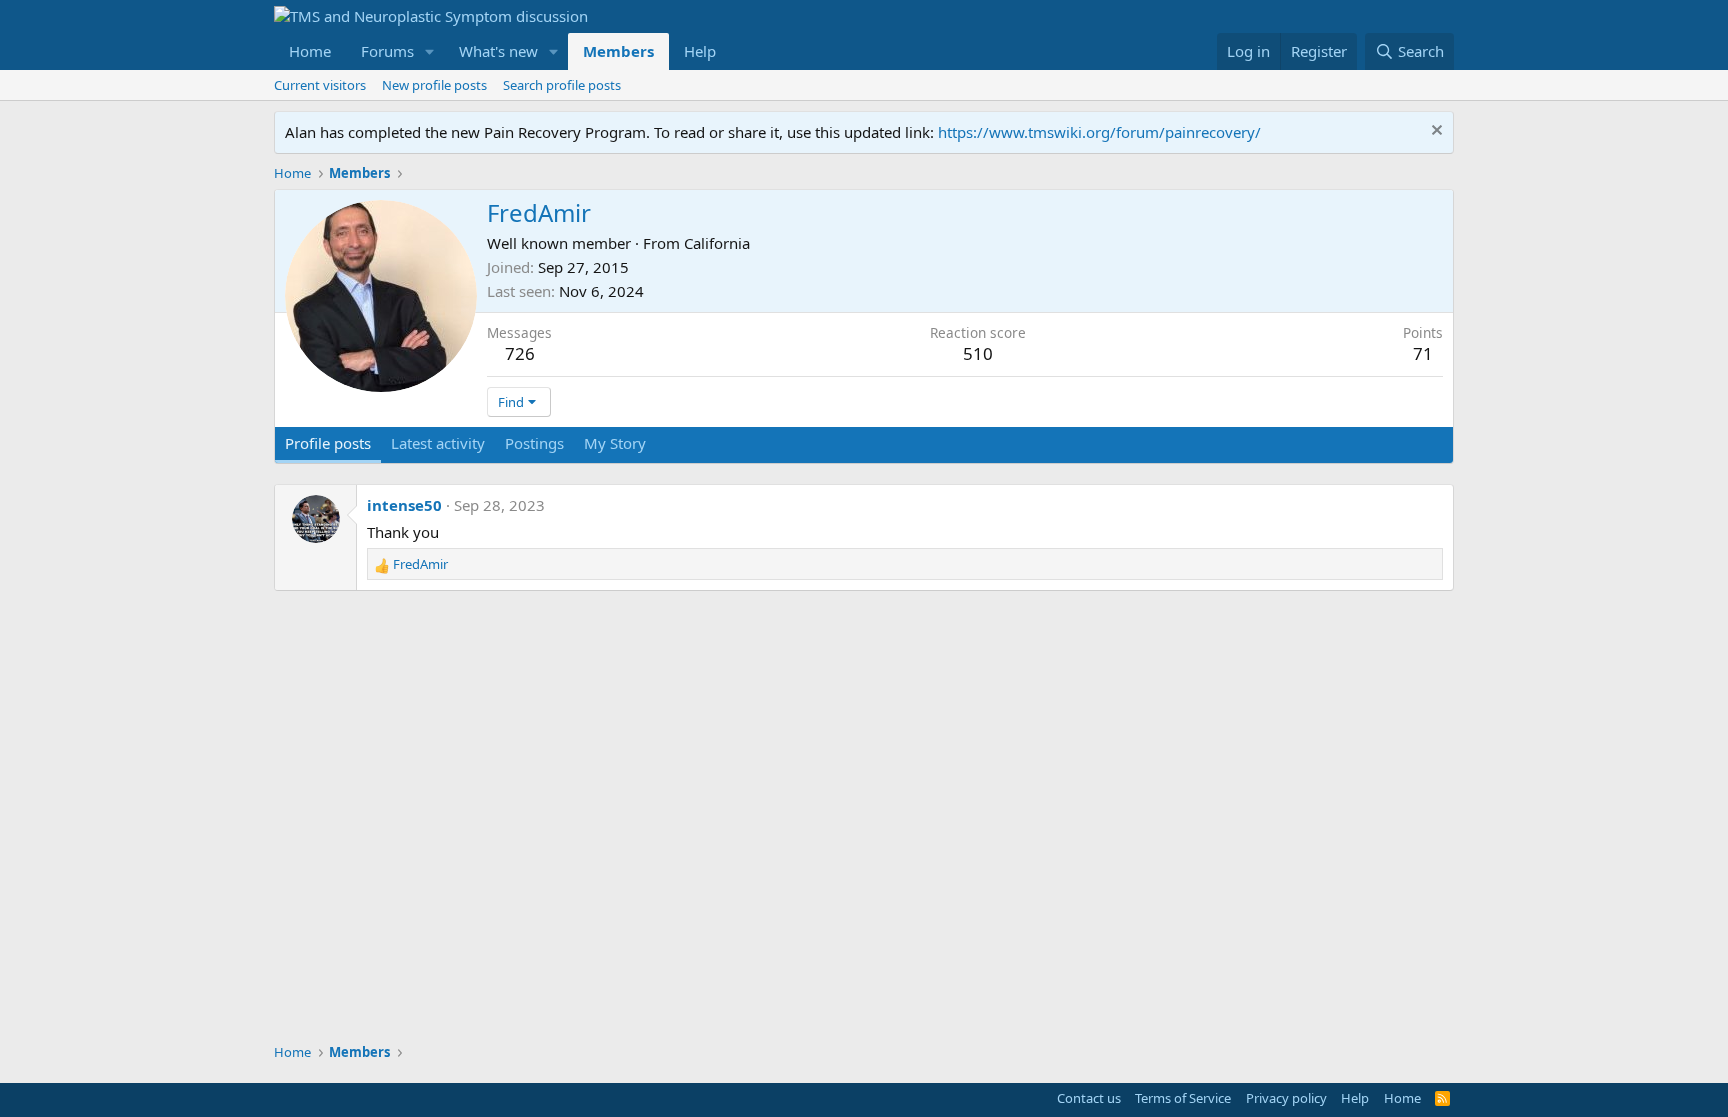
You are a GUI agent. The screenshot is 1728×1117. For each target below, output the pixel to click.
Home (310, 51)
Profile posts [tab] (328, 443)
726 (520, 353)
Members (618, 51)
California (717, 243)
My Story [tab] (615, 443)
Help (700, 51)
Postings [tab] (534, 443)
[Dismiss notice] (1434, 132)
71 (1423, 353)
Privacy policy (1286, 1098)
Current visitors (320, 85)
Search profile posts (562, 85)
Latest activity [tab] (438, 443)
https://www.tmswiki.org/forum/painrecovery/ (1099, 132)
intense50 (404, 505)
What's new (498, 51)
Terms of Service (1183, 1098)
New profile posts (434, 85)
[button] (430, 51)
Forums (387, 51)
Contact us (1089, 1098)
